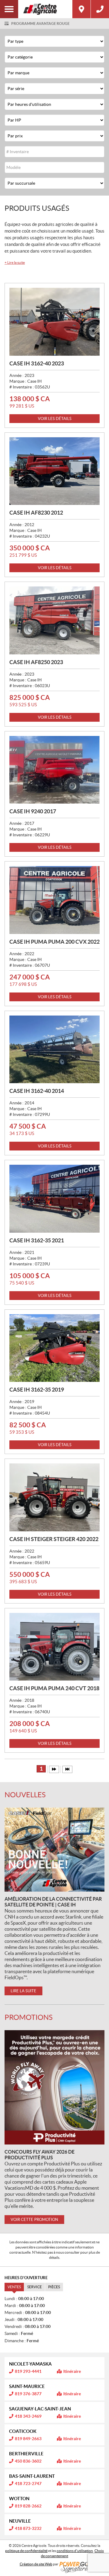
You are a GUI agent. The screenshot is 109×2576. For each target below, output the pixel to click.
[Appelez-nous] (100, 9)
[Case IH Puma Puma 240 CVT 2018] (54, 1647)
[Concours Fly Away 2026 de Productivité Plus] (54, 2087)
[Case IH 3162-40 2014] (54, 1050)
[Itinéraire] (81, 9)
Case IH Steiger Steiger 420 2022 (54, 1539)
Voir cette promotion (34, 2220)
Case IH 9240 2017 (33, 811)
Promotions (29, 2017)
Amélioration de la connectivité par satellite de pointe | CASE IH (53, 1902)
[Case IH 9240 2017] (54, 770)
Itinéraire (72, 2371)
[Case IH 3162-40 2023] (54, 322)
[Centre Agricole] (45, 9)
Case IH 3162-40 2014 (37, 1091)
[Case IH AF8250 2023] (54, 620)
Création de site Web (36, 2564)
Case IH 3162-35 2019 (37, 1390)
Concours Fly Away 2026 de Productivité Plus (40, 2155)
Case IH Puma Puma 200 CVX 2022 (54, 942)
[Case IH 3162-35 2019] (54, 1348)
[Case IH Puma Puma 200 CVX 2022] (54, 900)
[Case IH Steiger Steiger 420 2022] (54, 1497)
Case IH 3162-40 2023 (37, 363)
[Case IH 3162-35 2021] (54, 1199)
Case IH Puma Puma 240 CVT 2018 (54, 1688)
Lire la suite (15, 262)
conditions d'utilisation (75, 2551)
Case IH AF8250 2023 (36, 662)
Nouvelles (25, 1795)
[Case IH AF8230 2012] (54, 471)
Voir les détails (55, 419)
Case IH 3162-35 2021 (37, 1240)
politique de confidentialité (26, 2551)
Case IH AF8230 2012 (36, 513)
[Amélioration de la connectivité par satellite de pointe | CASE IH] (54, 1850)
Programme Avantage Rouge (40, 24)
